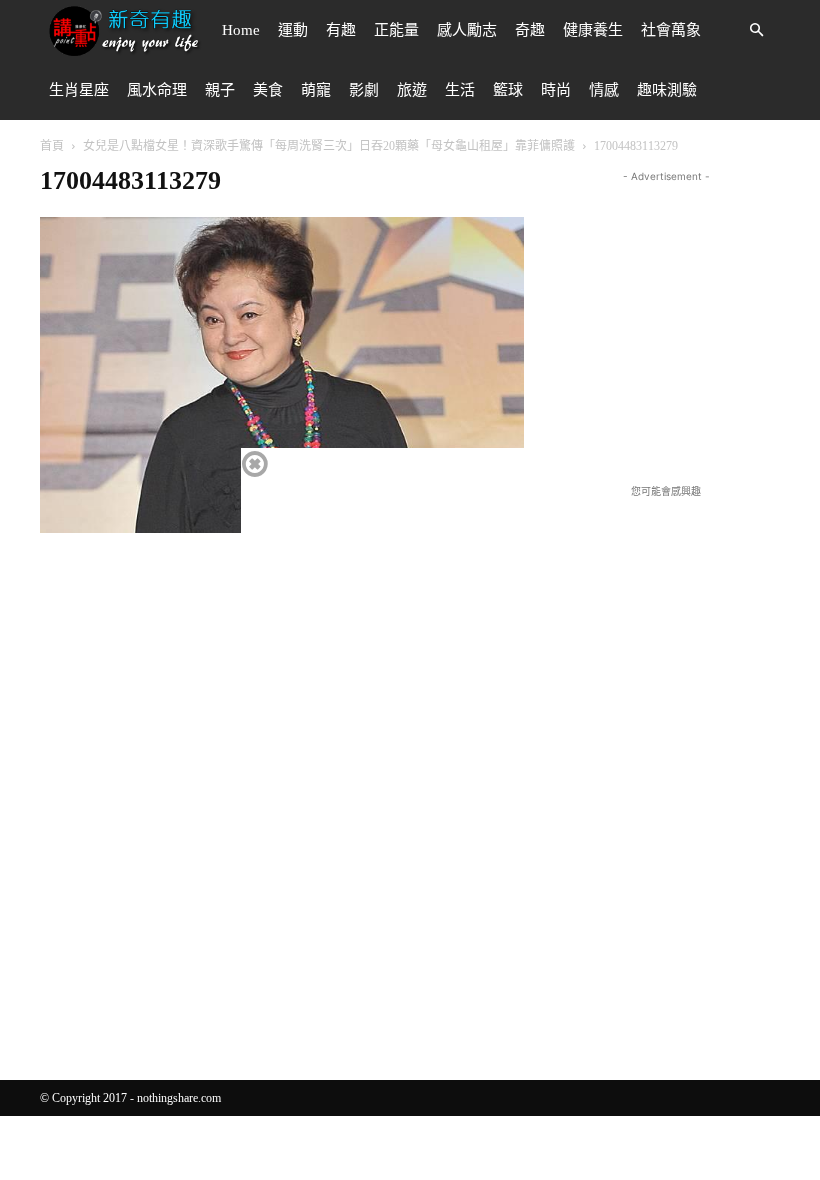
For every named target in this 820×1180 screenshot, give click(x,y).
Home (241, 30)
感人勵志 (467, 30)
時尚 (556, 90)
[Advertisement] (686, 312)
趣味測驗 (667, 90)
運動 (293, 30)
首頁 (52, 146)
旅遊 (412, 90)
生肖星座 (79, 90)
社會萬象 (671, 30)
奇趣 (530, 30)
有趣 (341, 30)
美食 (268, 90)
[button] (756, 30)
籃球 (508, 90)
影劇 (364, 90)
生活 (460, 90)
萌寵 (316, 90)
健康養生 (593, 30)
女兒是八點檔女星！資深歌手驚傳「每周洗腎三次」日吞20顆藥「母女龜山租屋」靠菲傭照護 (329, 146)
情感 (604, 90)
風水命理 (157, 90)
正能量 (396, 30)
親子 (220, 90)
